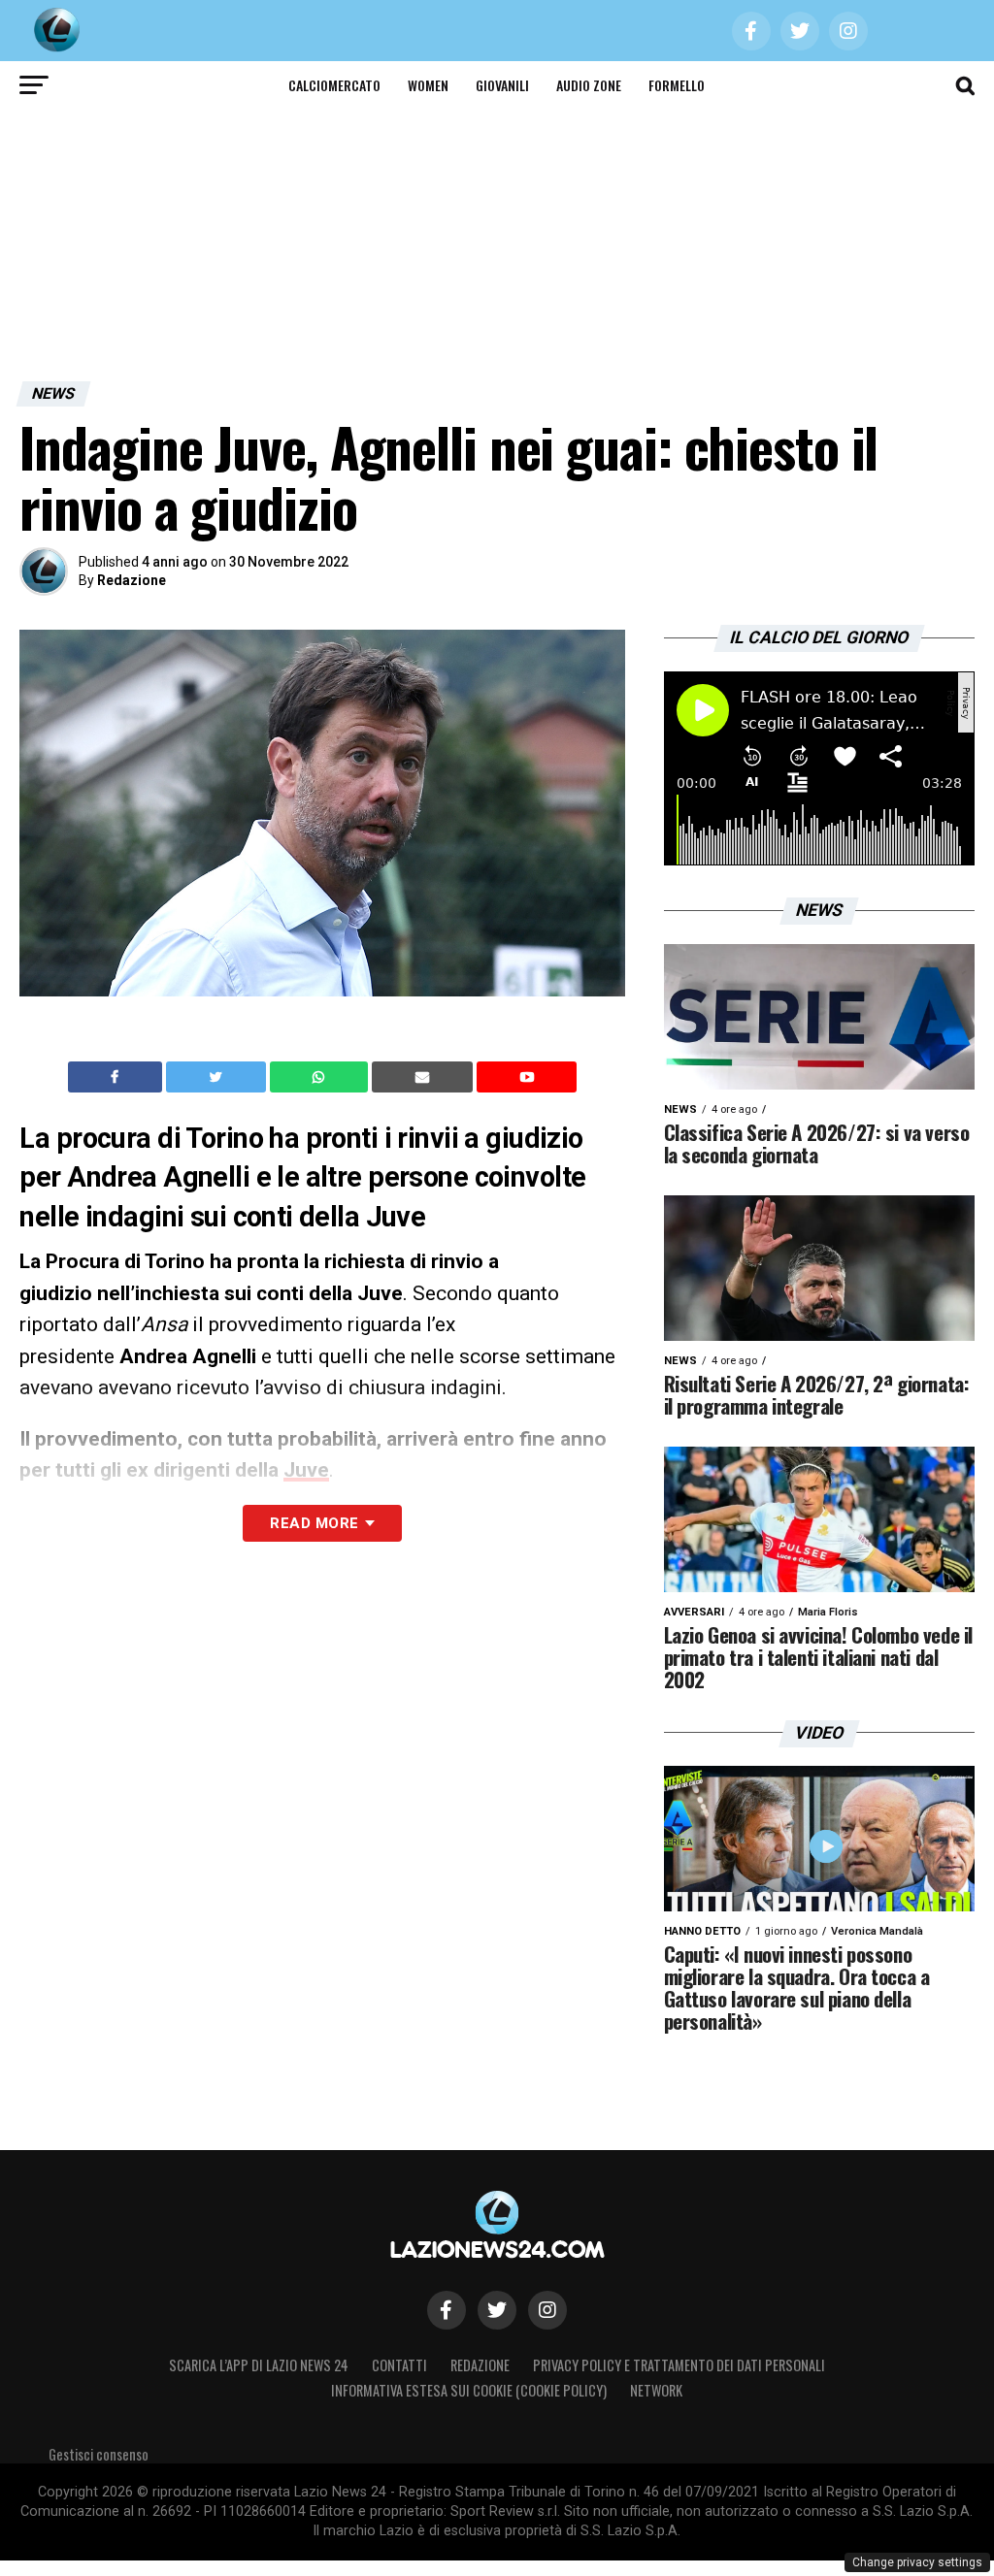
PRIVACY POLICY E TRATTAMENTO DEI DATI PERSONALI (679, 2365)
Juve (306, 1470)
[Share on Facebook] (117, 1077)
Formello (677, 85)
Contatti (399, 2365)
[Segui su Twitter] (497, 2310)
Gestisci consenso (99, 2454)
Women (428, 85)
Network (656, 2390)
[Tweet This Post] (218, 1077)
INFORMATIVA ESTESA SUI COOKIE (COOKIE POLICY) (469, 2390)
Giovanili (502, 85)
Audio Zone (589, 85)
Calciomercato (334, 85)
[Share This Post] (321, 1077)
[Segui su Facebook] (447, 2310)
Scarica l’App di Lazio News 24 (259, 2365)
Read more (314, 1523)
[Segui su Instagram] (547, 2310)
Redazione (132, 580)
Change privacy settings (917, 2562)
